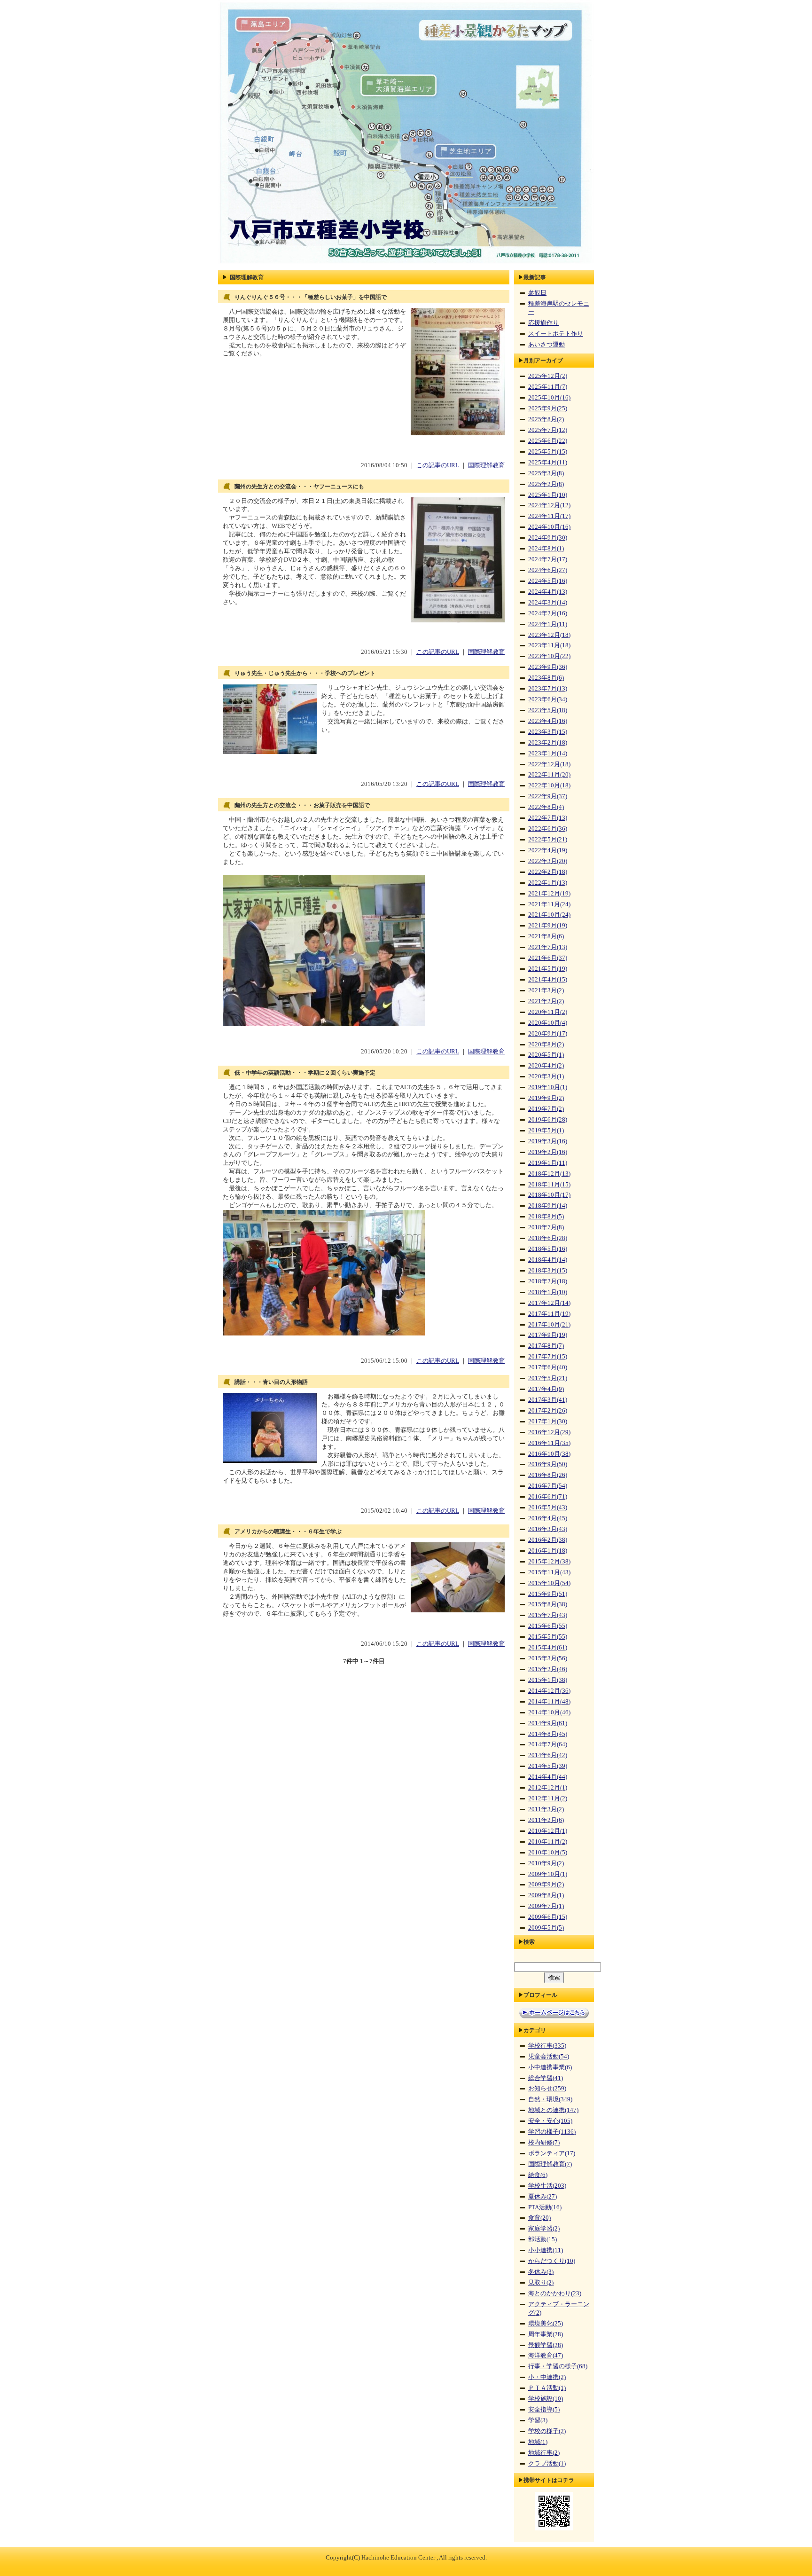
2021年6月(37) (548, 958)
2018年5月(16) (548, 1249)
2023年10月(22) (549, 656)
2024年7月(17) (548, 559)
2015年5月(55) (548, 1637)
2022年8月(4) (546, 807)
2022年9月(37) (548, 796)
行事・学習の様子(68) (558, 2366)
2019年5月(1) (546, 1131)
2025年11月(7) (548, 387)
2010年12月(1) (548, 1831)
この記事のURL (438, 465)
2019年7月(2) (546, 1109)
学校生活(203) (547, 2186)
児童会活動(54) (549, 2057)
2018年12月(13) (549, 1174)
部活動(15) (543, 2239)
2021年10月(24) (549, 915)
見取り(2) (541, 2283)
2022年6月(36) (548, 829)
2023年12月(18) (549, 635)
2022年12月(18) (549, 764)
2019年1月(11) (548, 1163)
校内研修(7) (544, 2143)
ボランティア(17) (552, 2153)
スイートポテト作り (556, 334)
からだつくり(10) (552, 2261)
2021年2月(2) (546, 1001)
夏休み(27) (543, 2197)
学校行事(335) (547, 2046)
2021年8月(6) (546, 936)
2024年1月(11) (548, 624)
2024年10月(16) (549, 527)
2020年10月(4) (548, 1023)
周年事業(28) (546, 2334)
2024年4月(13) (548, 592)
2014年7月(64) (548, 1744)
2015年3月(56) (548, 1658)
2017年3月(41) (548, 1400)
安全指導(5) (544, 2410)
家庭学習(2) (544, 2229)
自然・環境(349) (550, 2099)
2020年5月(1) (546, 1055)
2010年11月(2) (548, 1842)
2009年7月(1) (546, 1906)
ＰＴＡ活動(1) (547, 2388)
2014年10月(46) (549, 1712)
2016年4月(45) (548, 1518)
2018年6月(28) (548, 1238)
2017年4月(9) (546, 1389)
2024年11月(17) (549, 516)
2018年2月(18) (548, 1281)
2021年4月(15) (548, 980)
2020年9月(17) (548, 1034)
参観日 (537, 293)
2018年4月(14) (548, 1260)
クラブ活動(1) (547, 2464)
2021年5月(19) (548, 969)
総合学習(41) (546, 2078)
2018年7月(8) (546, 1227)
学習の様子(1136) (552, 2132)
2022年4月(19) (548, 850)
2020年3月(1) (546, 1076)
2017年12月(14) (549, 1303)
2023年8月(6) (546, 678)
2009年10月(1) (548, 1874)
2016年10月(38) (549, 1454)
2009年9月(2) (546, 1885)
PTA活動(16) (545, 2207)
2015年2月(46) (548, 1669)
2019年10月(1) (548, 1087)
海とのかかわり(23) (555, 2293)
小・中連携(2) (547, 2377)
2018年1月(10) (548, 1292)
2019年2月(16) (548, 1152)
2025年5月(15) (548, 452)
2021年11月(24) (549, 904)
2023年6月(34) (548, 699)
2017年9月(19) (548, 1335)
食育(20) (539, 2218)
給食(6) (538, 2175)
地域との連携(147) (553, 2110)
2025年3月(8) (546, 473)
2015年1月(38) (548, 1680)
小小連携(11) (546, 2250)
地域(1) (538, 2442)
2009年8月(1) (546, 1895)
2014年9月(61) (548, 1723)
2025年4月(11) (548, 463)
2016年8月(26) (548, 1475)
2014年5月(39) (548, 1766)
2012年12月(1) (548, 1788)
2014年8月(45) (548, 1734)
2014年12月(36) (549, 1691)
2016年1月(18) (548, 1551)
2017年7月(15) (548, 1357)
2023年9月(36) (548, 667)
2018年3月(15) (548, 1271)
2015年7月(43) (548, 1615)
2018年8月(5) (546, 1217)
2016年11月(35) (549, 1443)
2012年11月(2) (548, 1798)
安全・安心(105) (550, 2121)
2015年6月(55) (548, 1626)
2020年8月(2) (546, 1045)
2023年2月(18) (548, 743)
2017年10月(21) (549, 1325)
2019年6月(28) (548, 1120)
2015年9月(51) (548, 1594)
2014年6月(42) (548, 1755)
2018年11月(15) (549, 1185)
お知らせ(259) (547, 2089)
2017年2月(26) (548, 1411)
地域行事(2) (544, 2453)
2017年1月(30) (548, 1422)
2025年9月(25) (548, 408)
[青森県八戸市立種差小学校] (406, 264)
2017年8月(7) (546, 1346)
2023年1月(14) (548, 754)
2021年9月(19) (548, 926)
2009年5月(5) (546, 1928)
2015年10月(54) (549, 1583)
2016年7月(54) (548, 1486)
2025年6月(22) (548, 441)
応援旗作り (543, 323)
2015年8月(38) (548, 1604)
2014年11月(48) (549, 1702)
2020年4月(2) (546, 1066)
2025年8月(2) (546, 419)
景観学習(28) (546, 2345)
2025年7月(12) (548, 430)
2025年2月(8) (546, 484)
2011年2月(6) (546, 1820)
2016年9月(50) (548, 1464)
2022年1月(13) (548, 883)
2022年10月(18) (549, 785)
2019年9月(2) (546, 1098)
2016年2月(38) (548, 1540)
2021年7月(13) (548, 947)
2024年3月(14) (548, 603)
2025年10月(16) (549, 398)
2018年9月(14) (548, 1206)
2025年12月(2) (548, 376)
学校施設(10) (546, 2399)
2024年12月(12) (549, 505)
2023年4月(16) (548, 721)
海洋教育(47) (546, 2356)
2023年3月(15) (548, 732)
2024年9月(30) (548, 538)
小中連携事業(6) (550, 2067)
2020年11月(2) (548, 1012)
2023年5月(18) (548, 710)
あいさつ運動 (547, 345)
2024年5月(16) (548, 581)
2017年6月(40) (548, 1367)
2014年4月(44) (548, 1777)
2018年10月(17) (549, 1195)
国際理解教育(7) (550, 2164)
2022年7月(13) (548, 818)
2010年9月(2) (546, 1863)
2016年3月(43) (548, 1529)
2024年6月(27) (548, 570)
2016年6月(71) (548, 1497)
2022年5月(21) (548, 840)
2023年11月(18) (549, 645)
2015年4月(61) (548, 1648)
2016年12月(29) (549, 1432)
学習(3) (538, 2420)
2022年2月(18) (548, 872)
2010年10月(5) (548, 1853)
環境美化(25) (546, 2324)
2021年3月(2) (546, 990)
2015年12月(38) (549, 1562)
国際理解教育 (486, 465)
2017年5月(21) (548, 1378)
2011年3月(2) (546, 1809)
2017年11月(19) (549, 1314)
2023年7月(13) (548, 689)
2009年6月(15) (548, 1917)
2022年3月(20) (548, 861)
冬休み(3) (541, 2272)
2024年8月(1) (546, 549)
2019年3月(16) (548, 1141)
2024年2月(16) (548, 613)
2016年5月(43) (548, 1508)
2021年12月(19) (549, 894)
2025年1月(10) (548, 495)
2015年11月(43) (549, 1572)
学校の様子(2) (547, 2431)
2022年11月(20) (549, 775)
